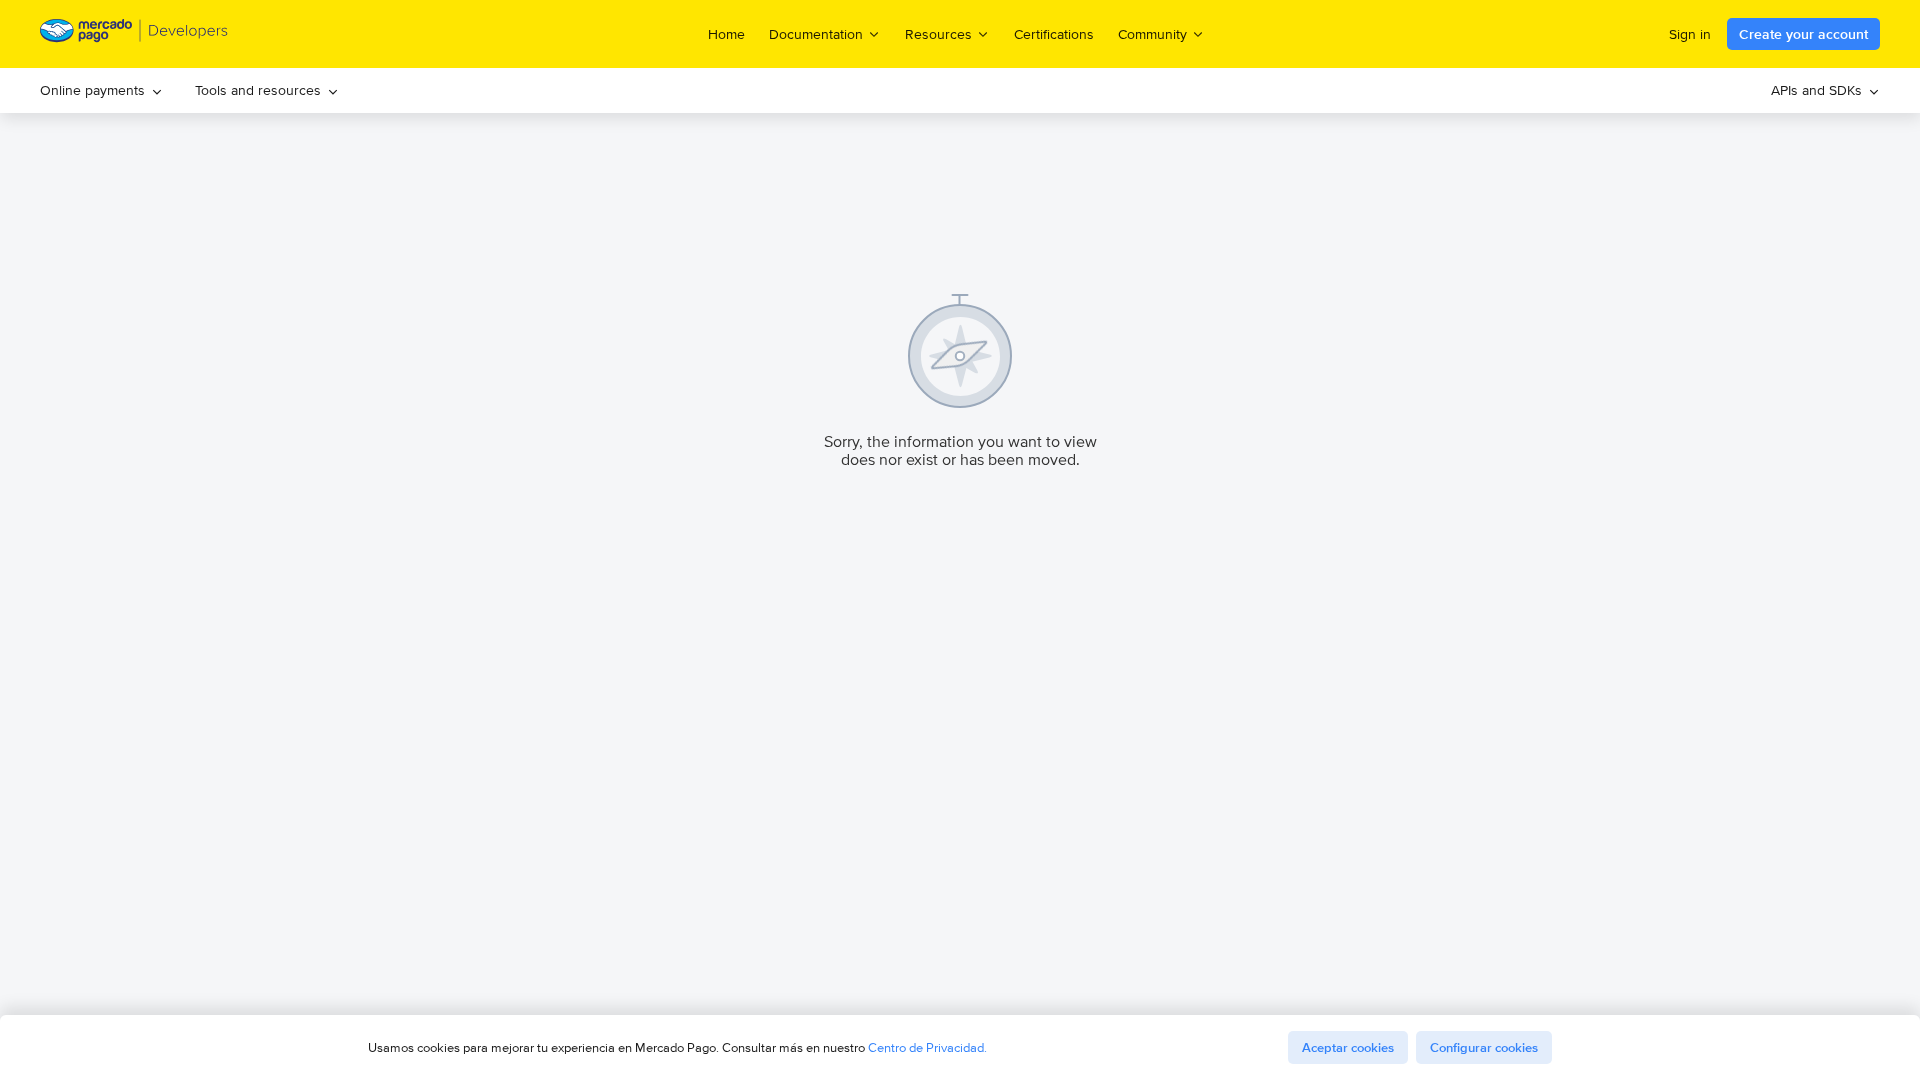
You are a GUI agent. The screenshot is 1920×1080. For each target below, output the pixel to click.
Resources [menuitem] (938, 33)
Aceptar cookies (1348, 1047)
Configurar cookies (1484, 1047)
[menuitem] (101, 90)
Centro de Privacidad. (927, 1047)
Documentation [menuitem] (816, 33)
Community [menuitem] (1152, 33)
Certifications (1054, 34)
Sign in (1690, 34)
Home (726, 34)
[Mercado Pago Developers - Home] (134, 34)
